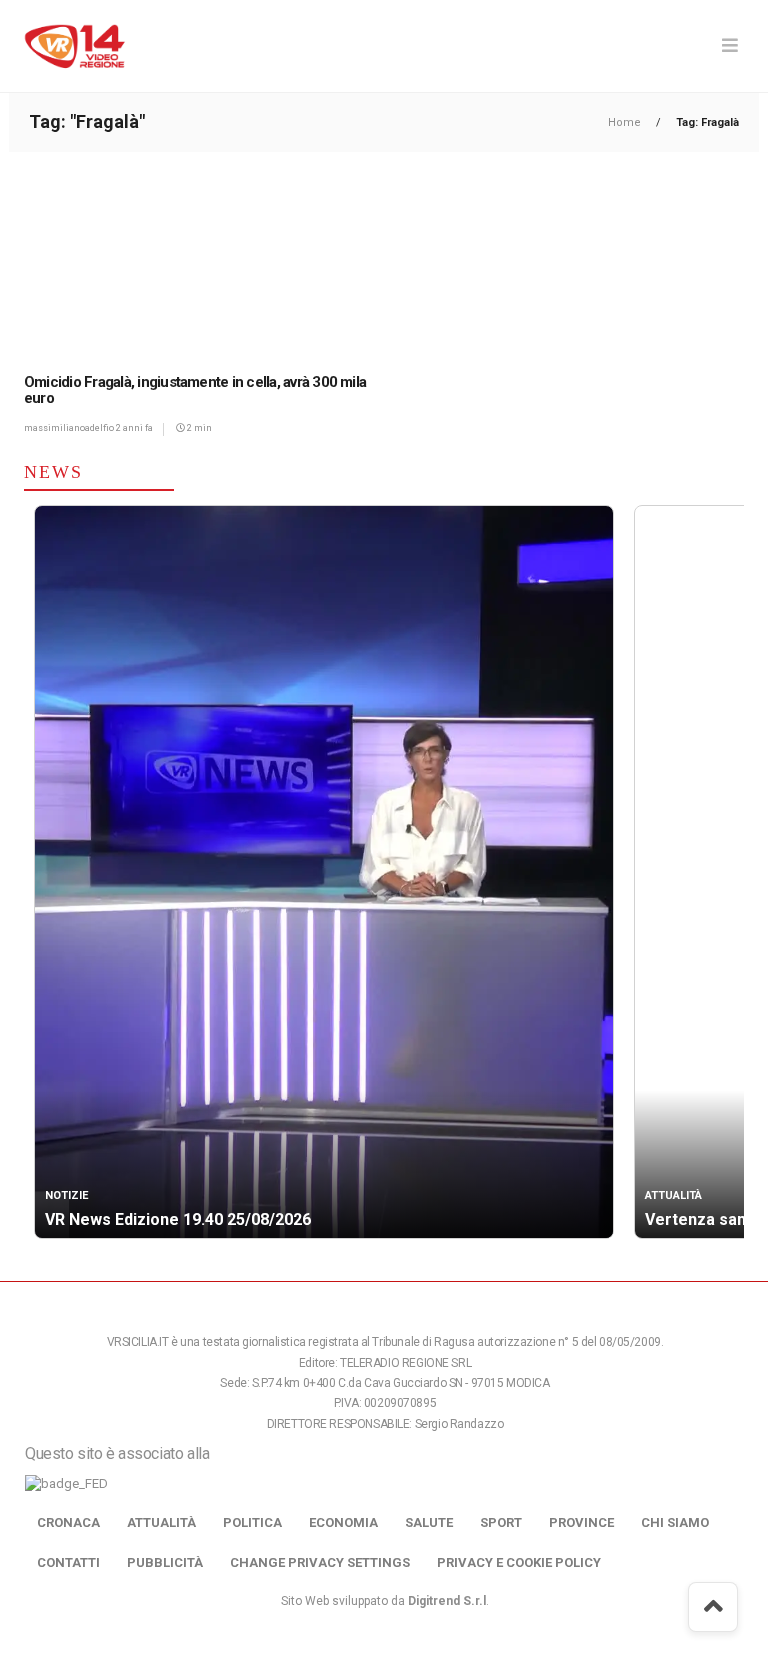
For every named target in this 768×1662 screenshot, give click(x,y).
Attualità (161, 1522)
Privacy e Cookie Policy (519, 1562)
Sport (501, 1522)
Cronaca (68, 1522)
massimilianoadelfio (70, 428)
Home (626, 122)
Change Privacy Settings (320, 1562)
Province (581, 1522)
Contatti (68, 1562)
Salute (429, 1522)
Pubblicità (165, 1562)
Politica (252, 1522)
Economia (343, 1522)
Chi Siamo (675, 1522)
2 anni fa (134, 428)
